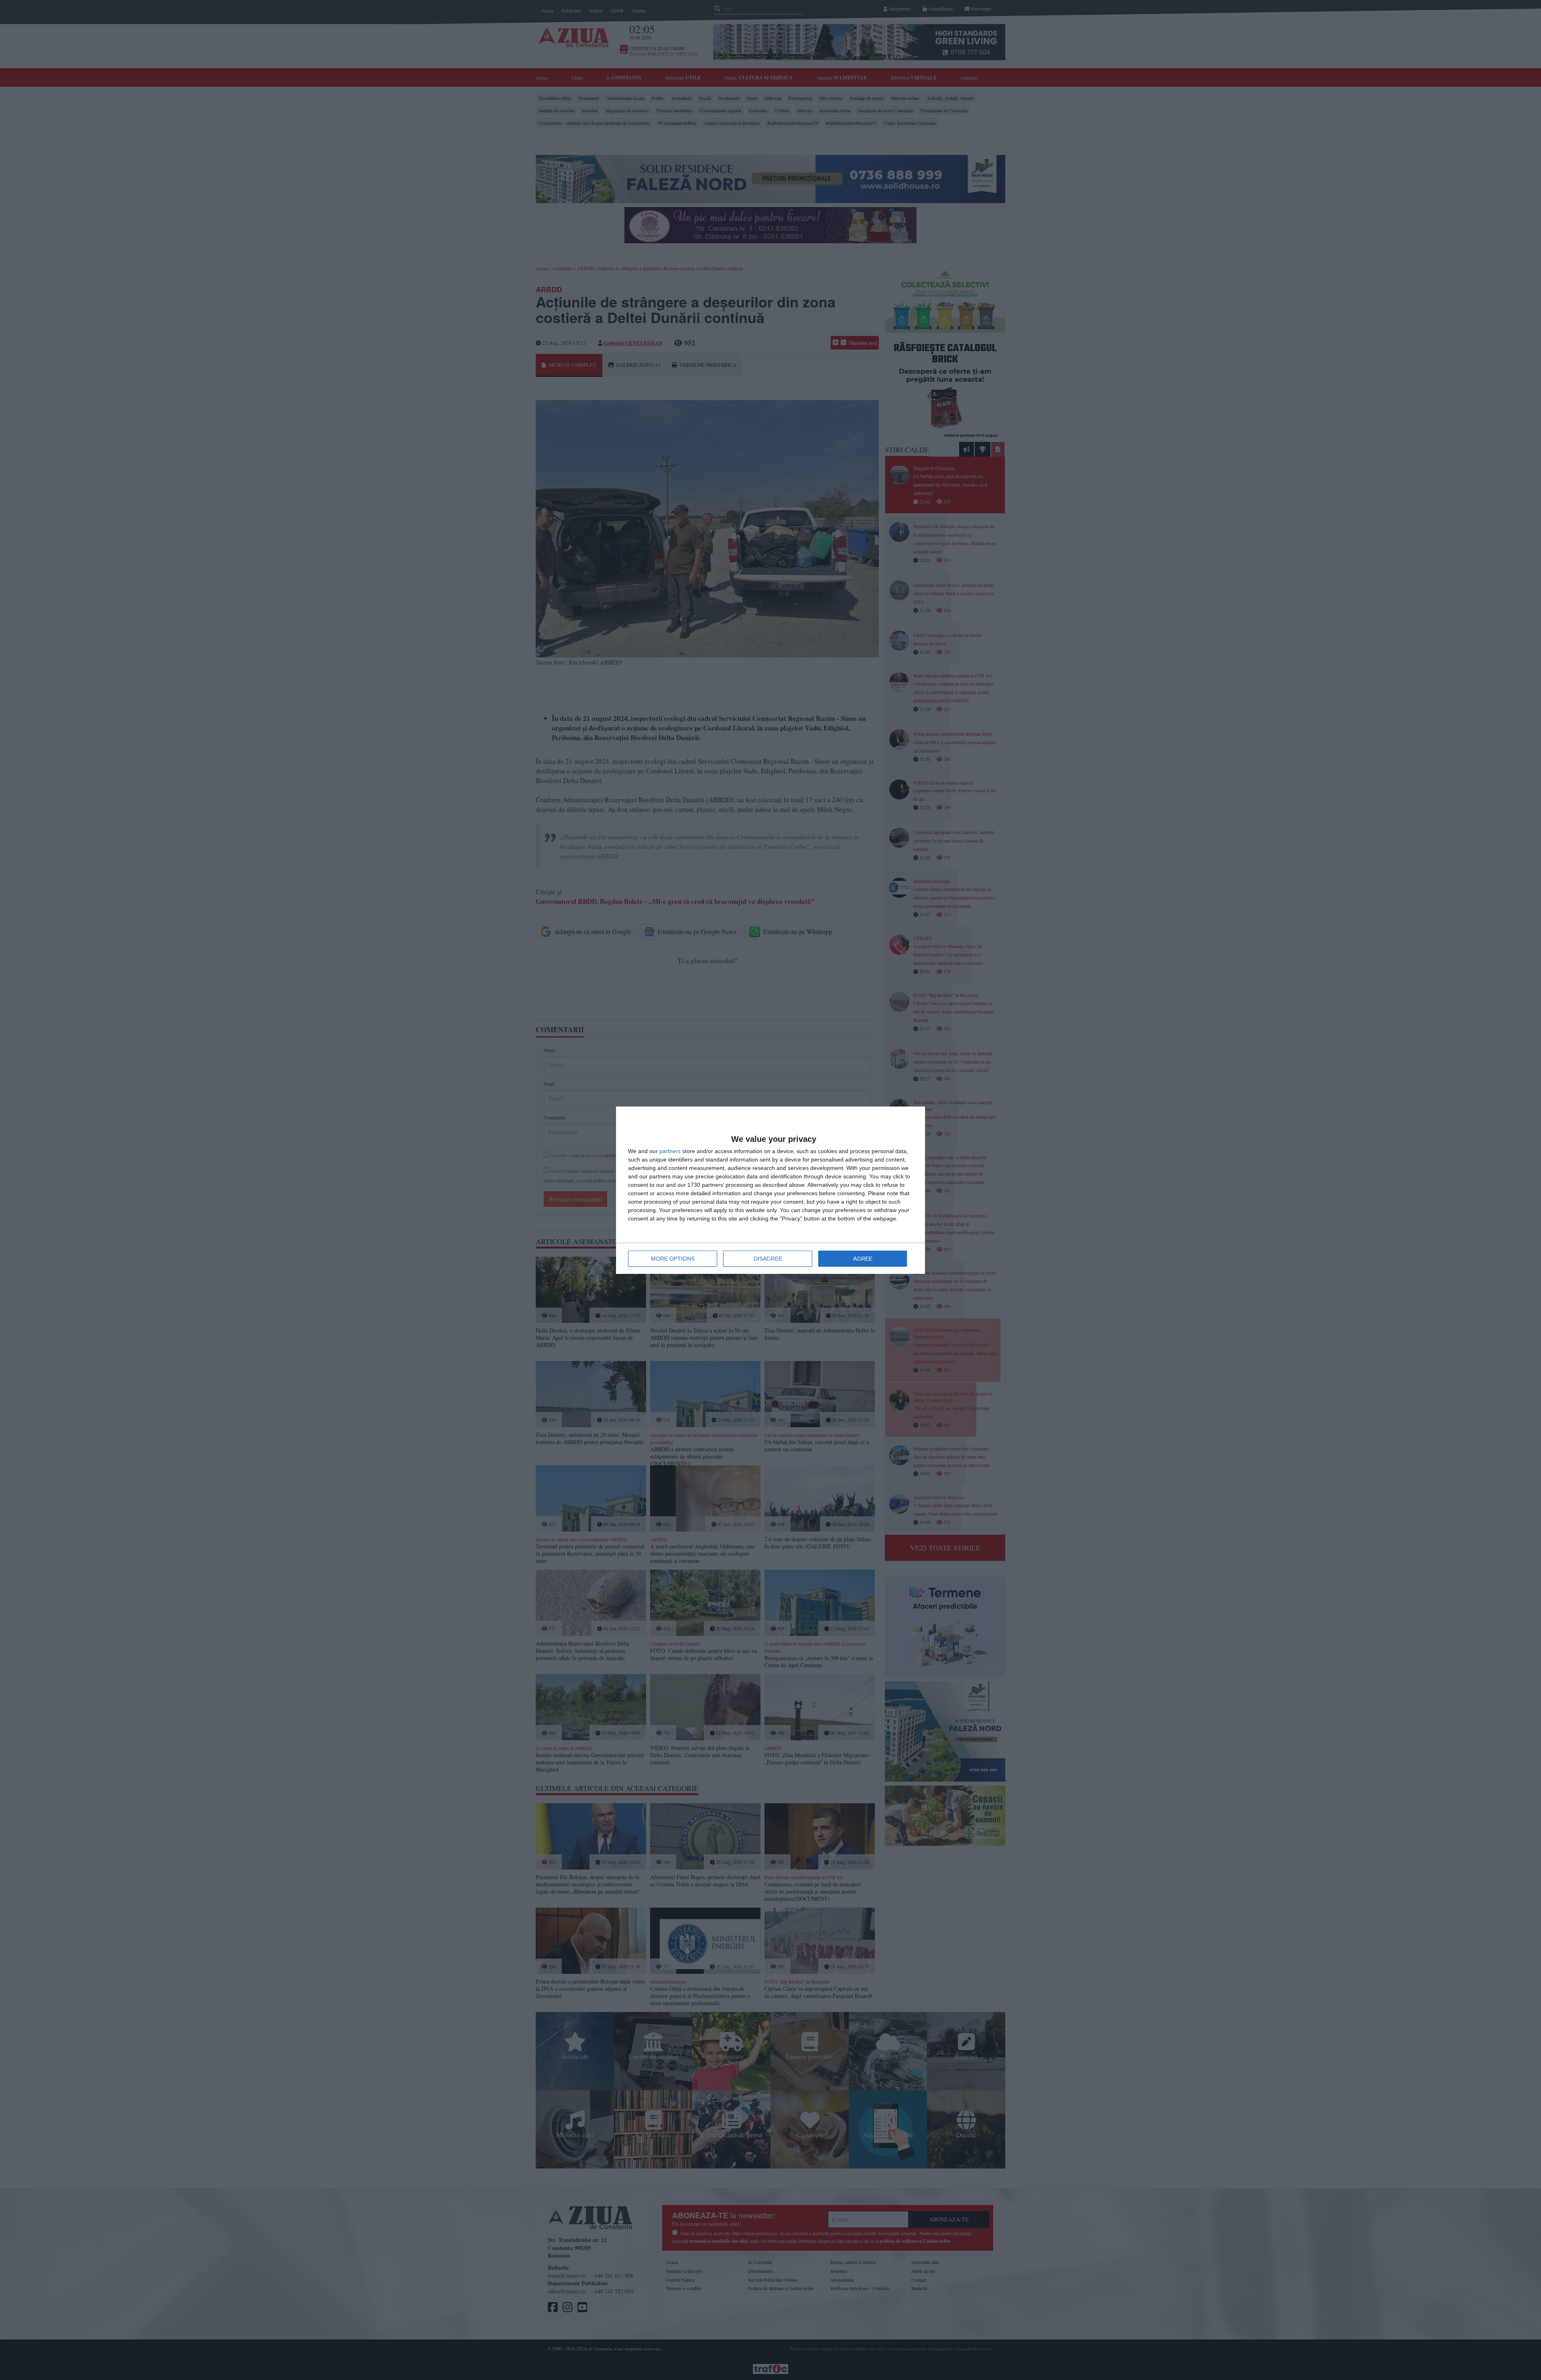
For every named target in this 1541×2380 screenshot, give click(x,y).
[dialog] (770, 1190)
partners (670, 1151)
